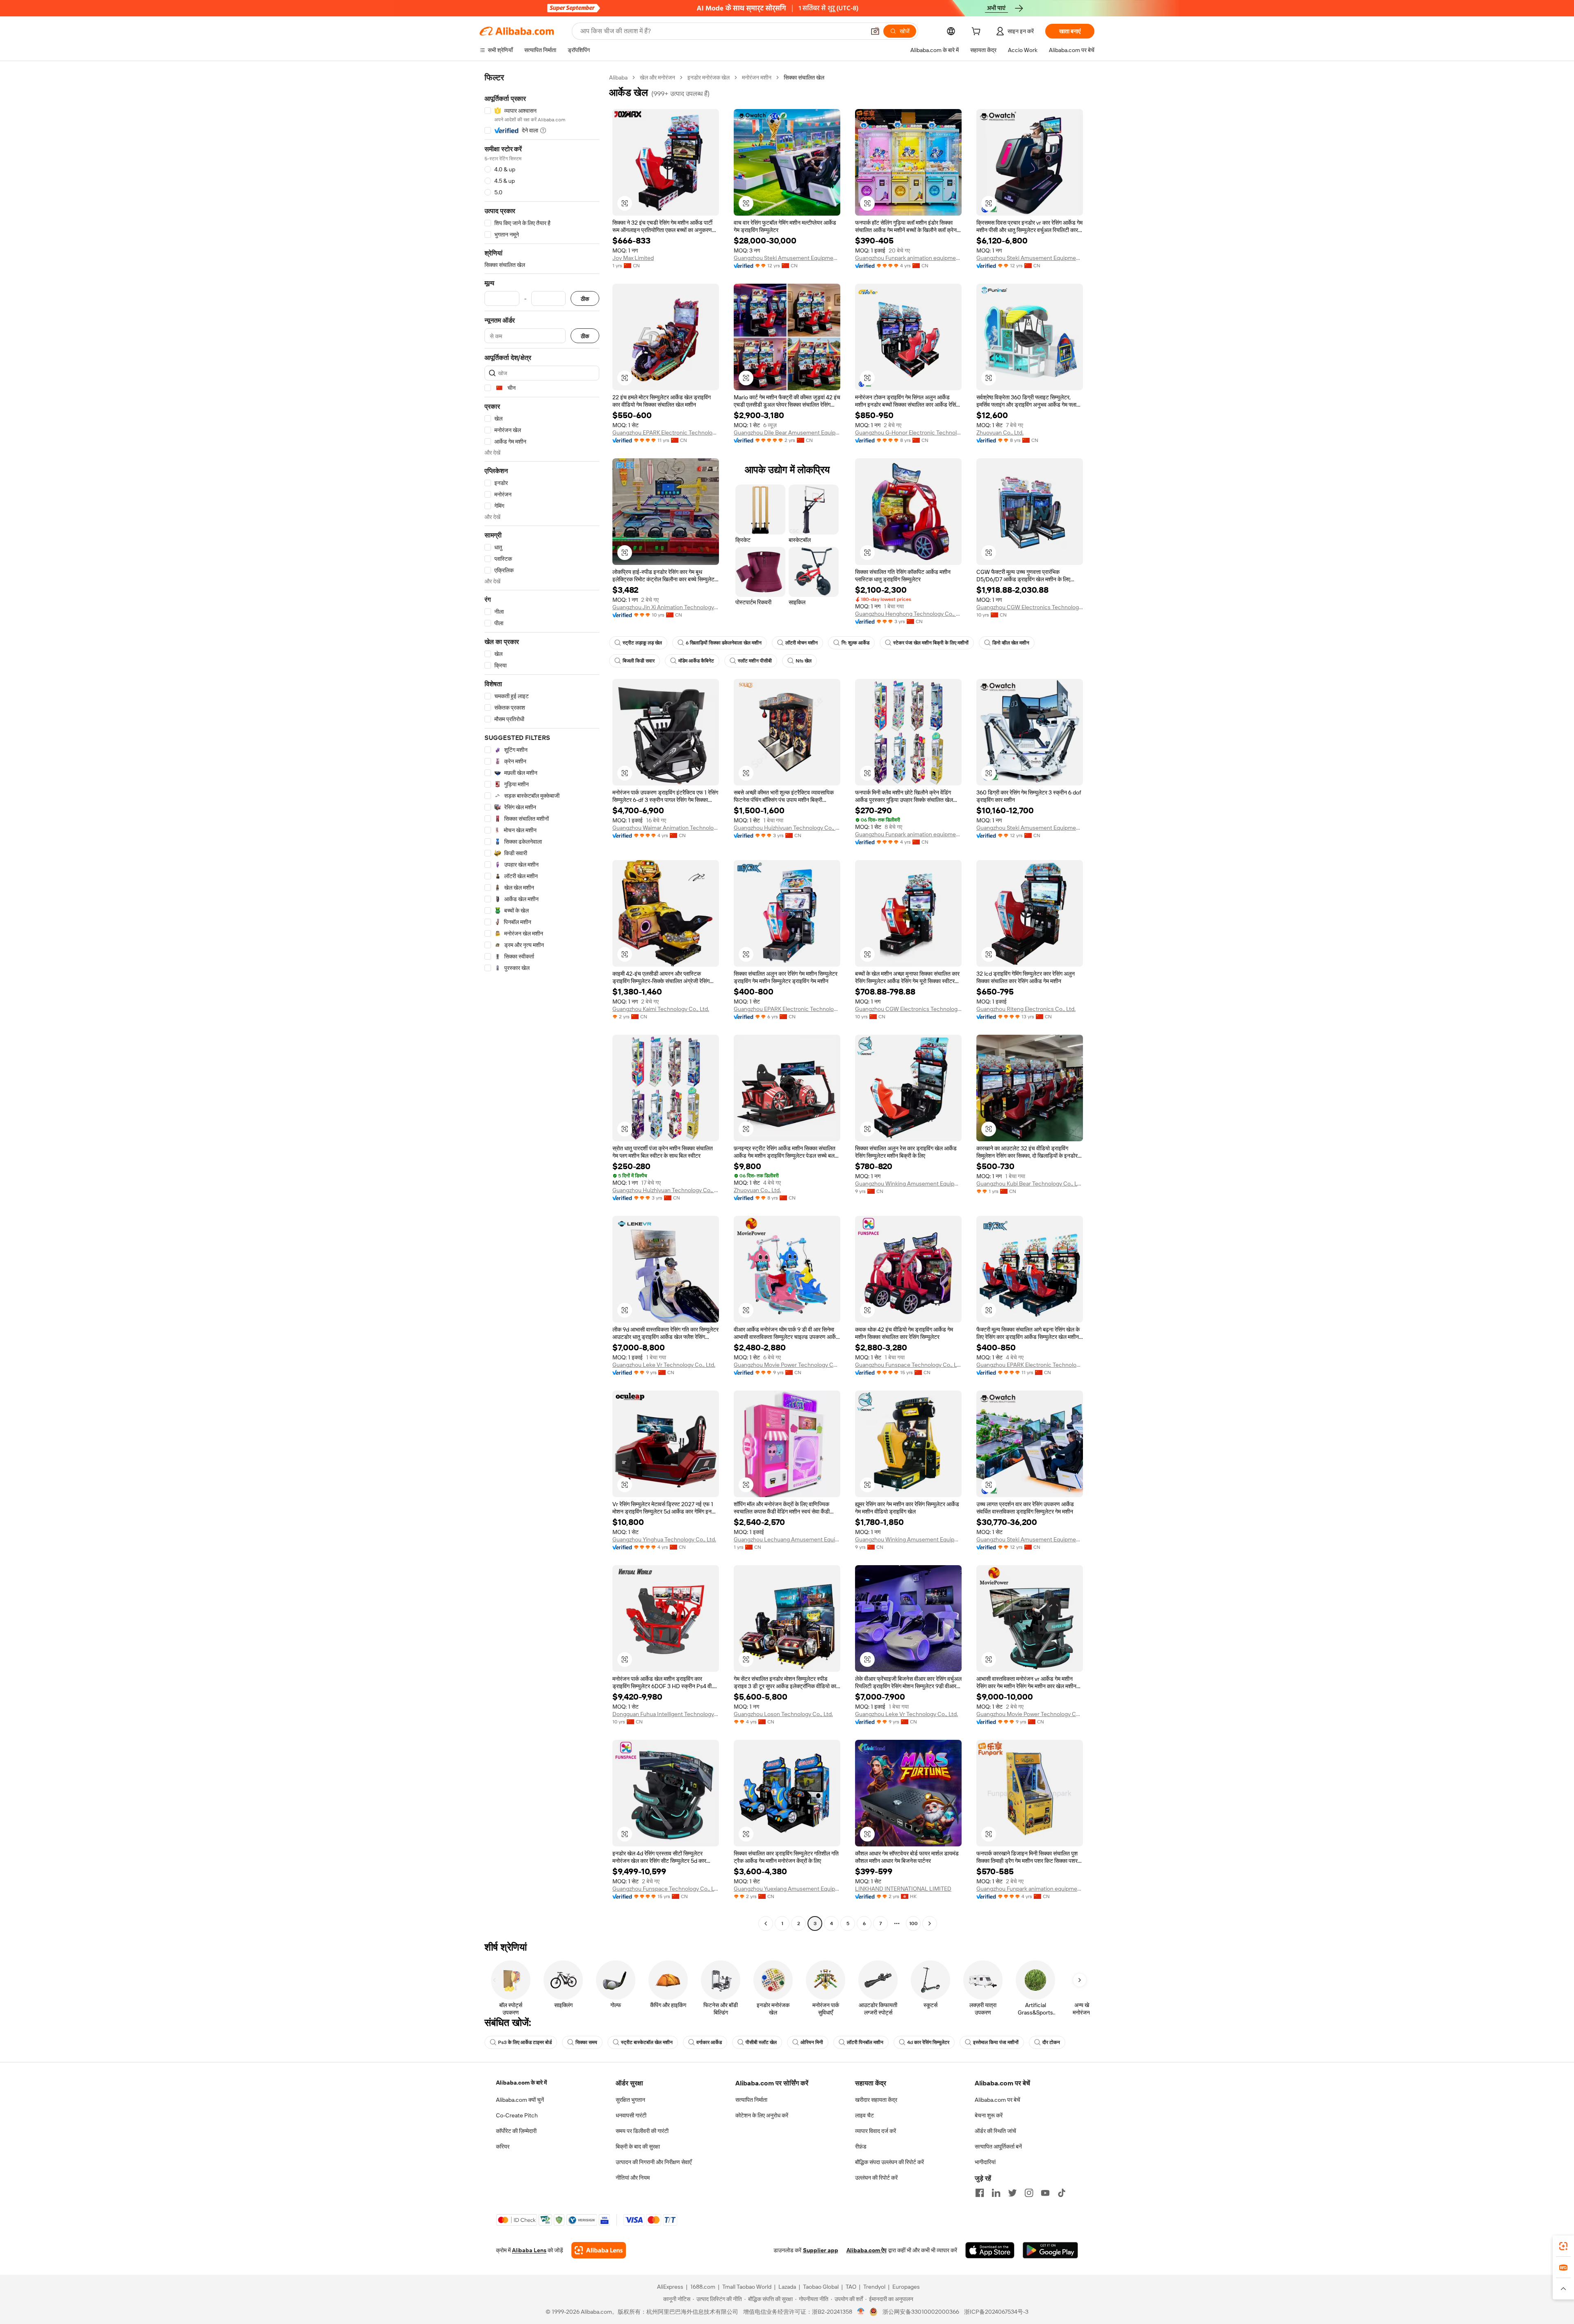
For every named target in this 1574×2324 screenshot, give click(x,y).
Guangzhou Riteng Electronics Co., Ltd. (1026, 1009)
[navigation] (542, 1002)
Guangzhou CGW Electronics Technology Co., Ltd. (1030, 607)
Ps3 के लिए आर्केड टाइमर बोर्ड (525, 2042)
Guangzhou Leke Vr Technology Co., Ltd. (664, 1365)
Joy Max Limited (633, 258)
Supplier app (821, 2250)
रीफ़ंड (861, 2146)
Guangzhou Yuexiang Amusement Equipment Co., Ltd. (787, 1889)
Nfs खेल (804, 661)
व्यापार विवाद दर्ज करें (876, 2131)
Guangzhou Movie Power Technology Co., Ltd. (787, 1365)
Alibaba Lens (529, 2250)
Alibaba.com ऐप (867, 2250)
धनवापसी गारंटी (631, 2115)
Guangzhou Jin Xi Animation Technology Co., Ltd (666, 607)
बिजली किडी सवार (639, 661)
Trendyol (874, 2287)
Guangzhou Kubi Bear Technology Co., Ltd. (1030, 1184)
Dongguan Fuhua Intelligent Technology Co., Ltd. (666, 1714)
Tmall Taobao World (747, 2287)
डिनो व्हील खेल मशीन (1011, 643)
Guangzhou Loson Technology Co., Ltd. (783, 1714)
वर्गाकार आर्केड (709, 2042)
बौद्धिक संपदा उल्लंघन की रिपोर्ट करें (889, 2162)
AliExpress (670, 2287)
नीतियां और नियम (633, 2178)
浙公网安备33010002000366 (921, 2312)
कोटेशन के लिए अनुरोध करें (762, 2115)
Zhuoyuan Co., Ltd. (1000, 432)
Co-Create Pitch (517, 2115)
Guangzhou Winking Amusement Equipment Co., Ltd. (908, 1184)
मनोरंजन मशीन (757, 77)
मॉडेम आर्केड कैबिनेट (696, 661)
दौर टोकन (1051, 2042)
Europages (906, 2287)
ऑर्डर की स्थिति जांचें (995, 2131)
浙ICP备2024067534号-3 (996, 2312)
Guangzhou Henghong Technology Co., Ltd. (908, 614)
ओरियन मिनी (812, 2042)
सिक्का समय (586, 2042)
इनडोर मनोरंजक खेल (709, 77)
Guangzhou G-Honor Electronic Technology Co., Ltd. (908, 432)
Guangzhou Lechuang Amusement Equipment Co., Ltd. (787, 1539)
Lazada (787, 2287)
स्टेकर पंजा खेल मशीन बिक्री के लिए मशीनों (931, 643)
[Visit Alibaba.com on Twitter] (1012, 2193)
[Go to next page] (930, 1923)
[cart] (978, 32)
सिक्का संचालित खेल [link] (804, 77)
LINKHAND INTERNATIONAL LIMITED (903, 1889)
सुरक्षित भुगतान (630, 2100)
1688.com (703, 2287)
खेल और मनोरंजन (657, 77)
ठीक (585, 299)
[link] (1563, 2246)
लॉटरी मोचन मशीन (802, 643)
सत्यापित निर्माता (751, 2100)
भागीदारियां (985, 2162)
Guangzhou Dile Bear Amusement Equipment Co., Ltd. (787, 432)
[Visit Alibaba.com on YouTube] (1045, 2193)
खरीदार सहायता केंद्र (876, 2100)
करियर (503, 2146)
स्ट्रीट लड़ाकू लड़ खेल (642, 643)
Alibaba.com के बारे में (521, 2083)
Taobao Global (821, 2287)
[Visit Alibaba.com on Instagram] (1029, 2193)
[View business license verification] (861, 2312)
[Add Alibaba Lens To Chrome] (599, 2250)
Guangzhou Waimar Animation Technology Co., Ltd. (666, 828)
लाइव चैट (864, 2115)
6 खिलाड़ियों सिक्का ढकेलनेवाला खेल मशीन (724, 643)
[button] (875, 31)
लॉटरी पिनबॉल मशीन (865, 2042)
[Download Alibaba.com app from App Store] (990, 2250)
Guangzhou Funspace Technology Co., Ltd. (908, 1365)
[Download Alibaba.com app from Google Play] (1050, 2250)
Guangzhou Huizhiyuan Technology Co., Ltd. (787, 828)
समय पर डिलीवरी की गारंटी (642, 2131)
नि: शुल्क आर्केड (855, 643)
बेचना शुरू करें (989, 2115)
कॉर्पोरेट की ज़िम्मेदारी (516, 2131)
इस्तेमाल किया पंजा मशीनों (996, 2042)
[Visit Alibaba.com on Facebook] (980, 2193)
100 (913, 1923)
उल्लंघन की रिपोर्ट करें (876, 2178)
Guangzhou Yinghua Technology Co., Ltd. (664, 1539)
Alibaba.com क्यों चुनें (520, 2100)
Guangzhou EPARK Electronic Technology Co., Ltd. (666, 432)
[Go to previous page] (766, 1923)
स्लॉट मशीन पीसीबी (755, 661)
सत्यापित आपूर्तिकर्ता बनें (998, 2146)
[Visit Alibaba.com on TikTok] (1062, 2193)
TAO (851, 2287)
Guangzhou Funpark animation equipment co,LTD (908, 258)
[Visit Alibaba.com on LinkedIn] (996, 2193)
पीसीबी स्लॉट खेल (761, 2042)
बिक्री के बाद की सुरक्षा (638, 2146)
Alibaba (618, 77)
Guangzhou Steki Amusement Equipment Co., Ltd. (787, 258)
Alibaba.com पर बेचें (997, 2100)
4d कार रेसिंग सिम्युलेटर (928, 2042)
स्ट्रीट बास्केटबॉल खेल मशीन (647, 2042)
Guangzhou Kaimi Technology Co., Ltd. (661, 1009)
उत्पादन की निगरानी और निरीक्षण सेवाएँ (654, 2162)
